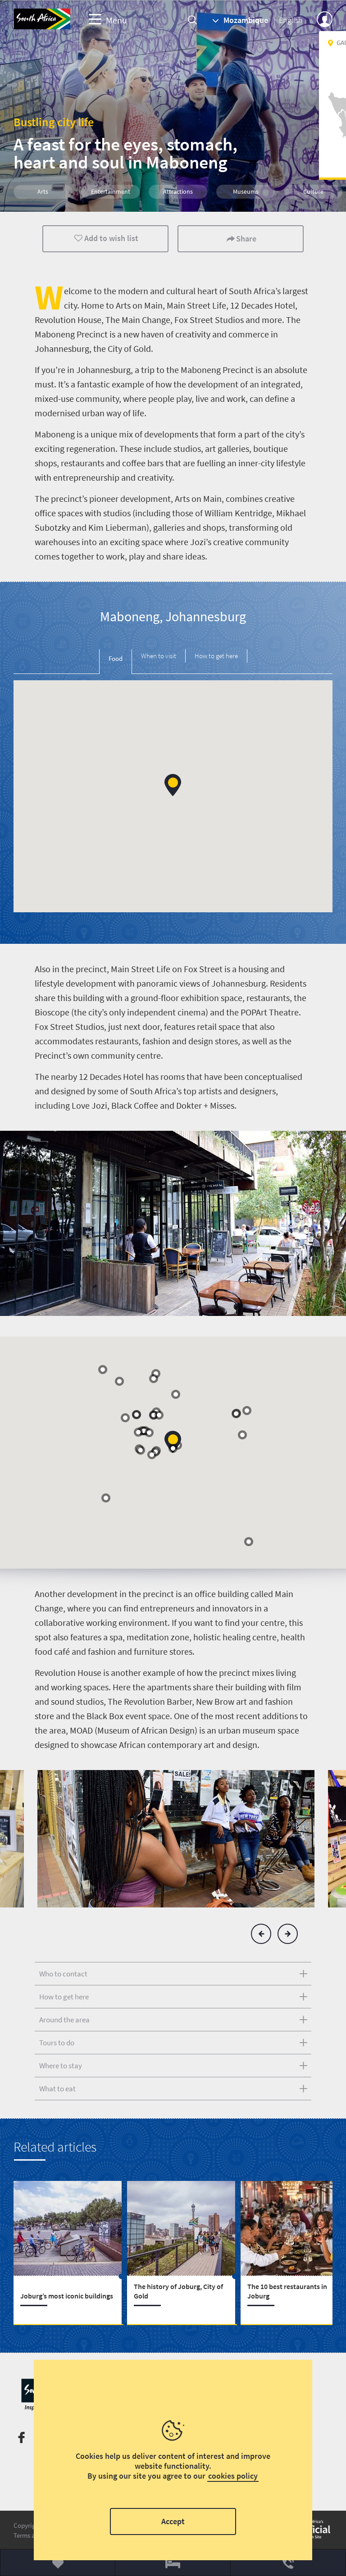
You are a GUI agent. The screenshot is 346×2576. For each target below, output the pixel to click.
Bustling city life (54, 122)
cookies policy (233, 2476)
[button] (173, 785)
